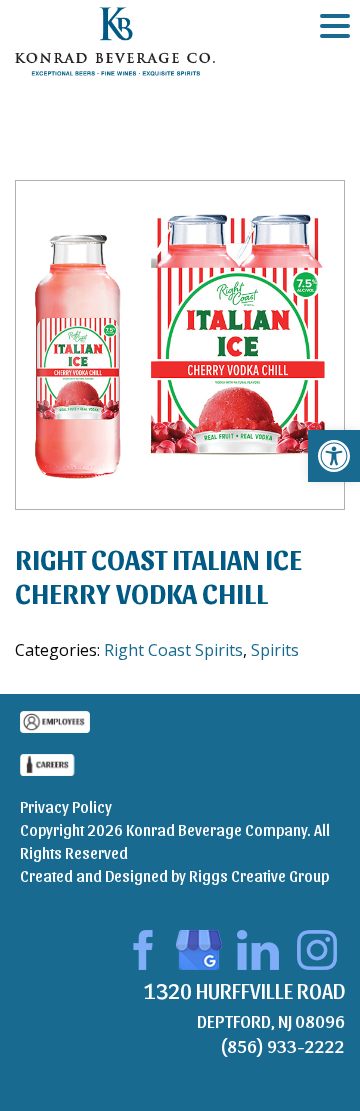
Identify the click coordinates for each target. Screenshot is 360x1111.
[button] (334, 456)
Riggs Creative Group (259, 875)
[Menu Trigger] (335, 25)
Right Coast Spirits (173, 650)
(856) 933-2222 (282, 1045)
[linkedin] (258, 946)
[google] (199, 946)
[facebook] (140, 946)
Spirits (275, 650)
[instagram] (317, 946)
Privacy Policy (66, 806)
